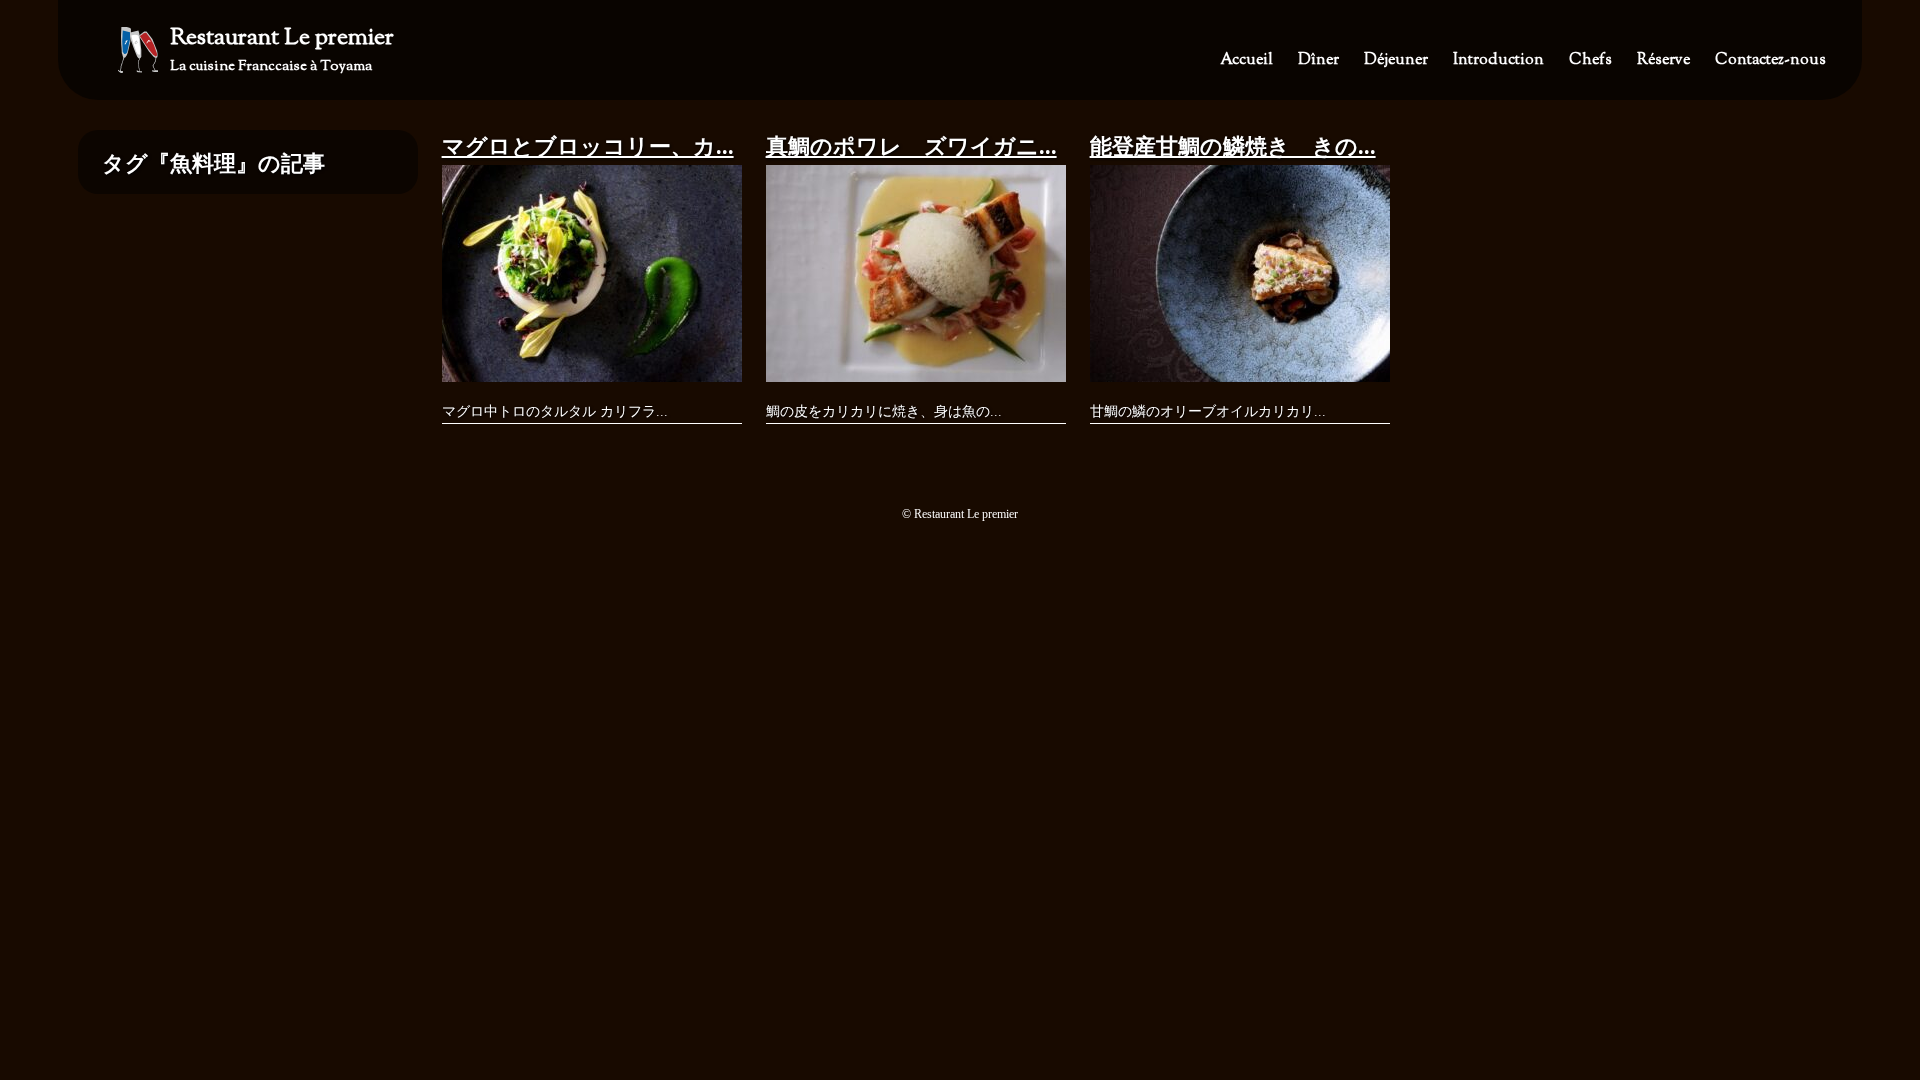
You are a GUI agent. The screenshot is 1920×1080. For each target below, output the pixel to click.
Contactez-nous (1770, 60)
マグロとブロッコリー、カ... (588, 147)
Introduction (1498, 60)
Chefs (1590, 60)
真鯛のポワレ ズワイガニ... (911, 147)
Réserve (1663, 60)
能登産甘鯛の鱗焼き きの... (1233, 147)
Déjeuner (1396, 60)
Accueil (1246, 60)
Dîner (1318, 60)
